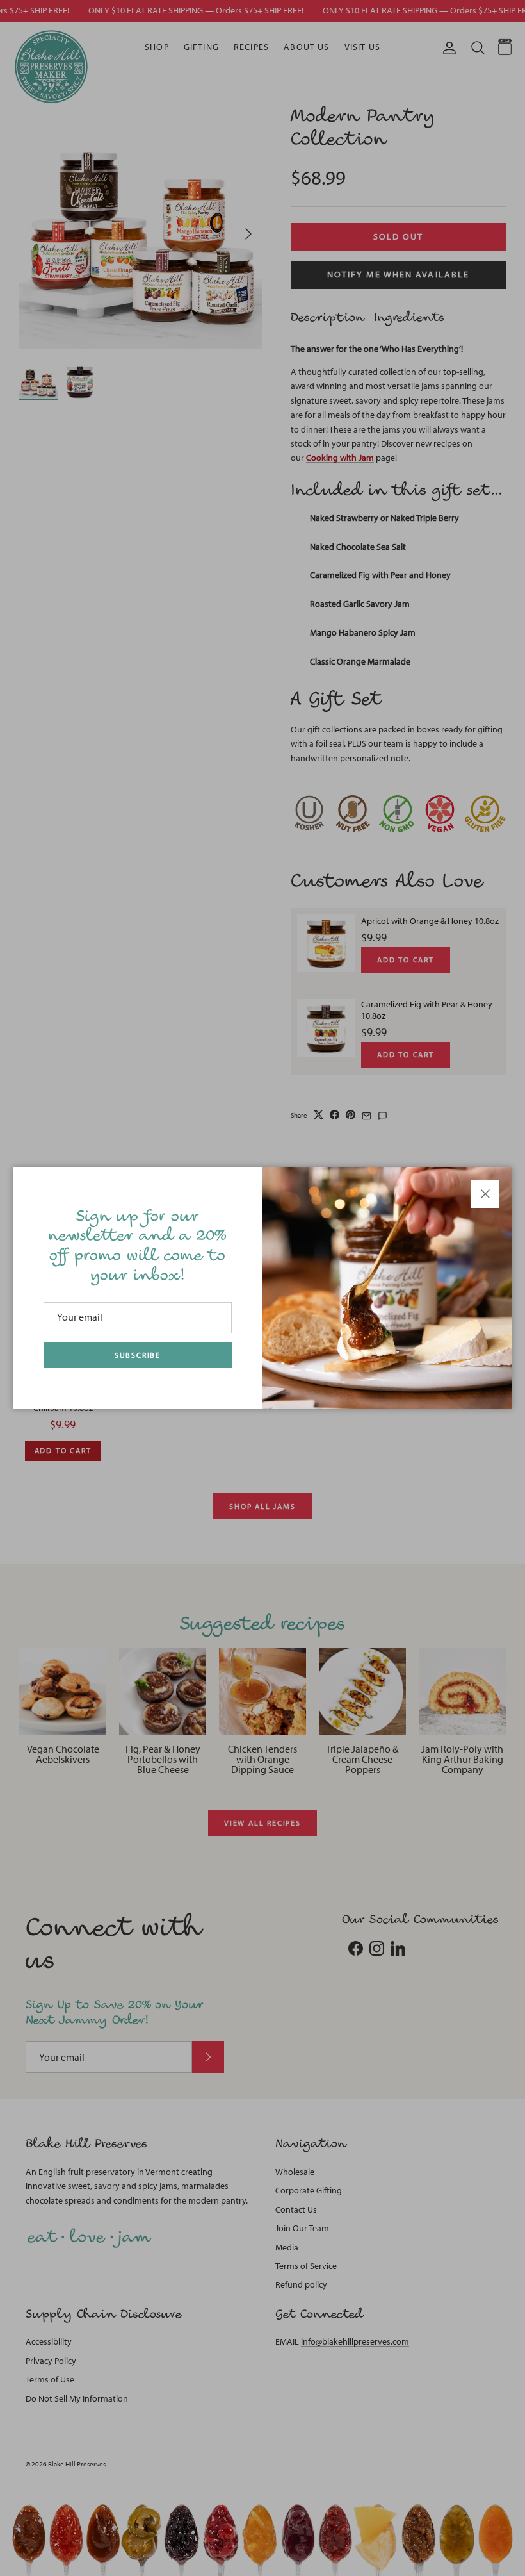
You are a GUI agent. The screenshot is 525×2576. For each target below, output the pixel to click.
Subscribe (138, 1355)
